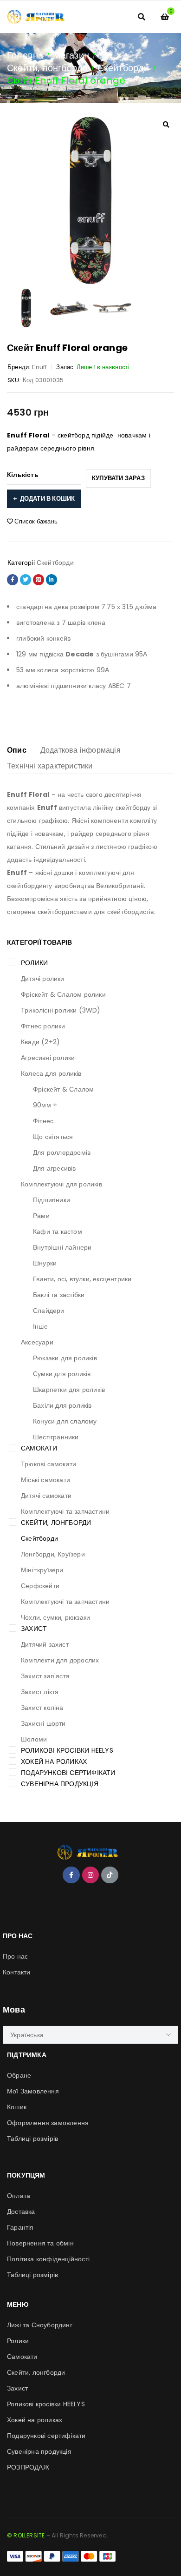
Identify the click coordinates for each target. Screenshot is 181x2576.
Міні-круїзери (42, 1570)
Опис (17, 750)
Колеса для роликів (51, 1073)
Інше (40, 1326)
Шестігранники (56, 1437)
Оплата (19, 2196)
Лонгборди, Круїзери (53, 1554)
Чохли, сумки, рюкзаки (55, 1617)
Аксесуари (37, 1342)
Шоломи (34, 1739)
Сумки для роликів (62, 1374)
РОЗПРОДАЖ (28, 2467)
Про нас (15, 1956)
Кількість (23, 475)
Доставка (21, 2212)
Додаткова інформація (81, 750)
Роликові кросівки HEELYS (67, 1750)
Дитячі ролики (43, 979)
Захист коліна (42, 1708)
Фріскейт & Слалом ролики (63, 994)
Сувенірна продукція (60, 1784)
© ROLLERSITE (26, 2535)
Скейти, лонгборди (47, 68)
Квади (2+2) (40, 1042)
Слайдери (49, 1311)
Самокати (39, 1448)
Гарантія (20, 2227)
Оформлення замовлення (48, 2123)
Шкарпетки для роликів (69, 1390)
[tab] (17, 750)
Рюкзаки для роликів (65, 1358)
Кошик (17, 2107)
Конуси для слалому (65, 1421)
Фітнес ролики (43, 1026)
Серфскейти (40, 1586)
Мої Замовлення (33, 2091)
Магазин (71, 55)
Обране (19, 2075)
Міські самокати (45, 1480)
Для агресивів (55, 1168)
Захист (34, 1629)
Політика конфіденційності (48, 2259)
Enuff (39, 367)
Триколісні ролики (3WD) (61, 1010)
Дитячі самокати (46, 1496)
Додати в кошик (48, 499)
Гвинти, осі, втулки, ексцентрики (82, 1279)
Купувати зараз (118, 478)
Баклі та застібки (59, 1295)
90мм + (45, 1105)
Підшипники (52, 1200)
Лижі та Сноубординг (40, 2325)
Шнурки (45, 1263)
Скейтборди (123, 68)
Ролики (34, 963)
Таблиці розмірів (32, 2139)
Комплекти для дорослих (60, 1660)
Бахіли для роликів (62, 1405)
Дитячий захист (45, 1644)
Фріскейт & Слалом (63, 1089)
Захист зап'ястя (45, 1676)
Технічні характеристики (50, 766)
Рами (41, 1216)
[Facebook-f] (71, 1875)
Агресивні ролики (48, 1058)
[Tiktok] (110, 1875)
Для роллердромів (62, 1152)
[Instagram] (90, 1875)
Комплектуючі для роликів (61, 1184)
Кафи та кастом (58, 1232)
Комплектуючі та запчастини (65, 1511)
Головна (25, 55)
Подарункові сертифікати (68, 1773)
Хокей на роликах (54, 1761)
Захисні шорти (43, 1723)
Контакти (17, 1972)
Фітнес (43, 1121)
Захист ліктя (40, 1692)
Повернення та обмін (40, 2243)
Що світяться (53, 1137)
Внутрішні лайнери (62, 1247)
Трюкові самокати (48, 1464)
